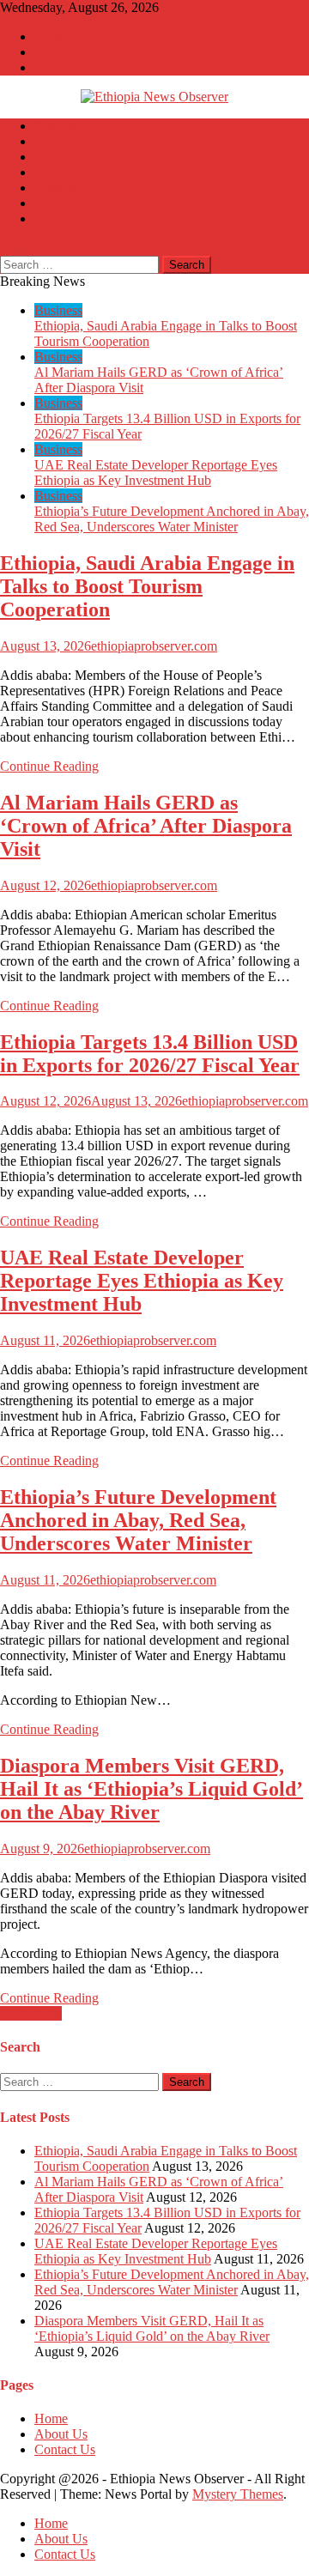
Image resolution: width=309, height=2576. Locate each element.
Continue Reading (49, 766)
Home (51, 36)
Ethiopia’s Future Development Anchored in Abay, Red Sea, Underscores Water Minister (172, 519)
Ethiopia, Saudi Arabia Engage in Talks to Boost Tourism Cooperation (147, 586)
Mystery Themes (238, 2494)
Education (62, 172)
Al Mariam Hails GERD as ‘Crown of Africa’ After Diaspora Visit (146, 826)
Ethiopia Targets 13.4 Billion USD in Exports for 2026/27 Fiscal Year (150, 1054)
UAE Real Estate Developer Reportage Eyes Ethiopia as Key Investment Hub (156, 473)
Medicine (60, 188)
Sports (51, 203)
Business (58, 141)
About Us (61, 52)
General (56, 126)
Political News (74, 157)
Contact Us (65, 67)
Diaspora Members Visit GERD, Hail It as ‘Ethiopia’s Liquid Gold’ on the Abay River (151, 1789)
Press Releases (74, 218)
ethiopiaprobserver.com (154, 646)
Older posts (31, 2013)
